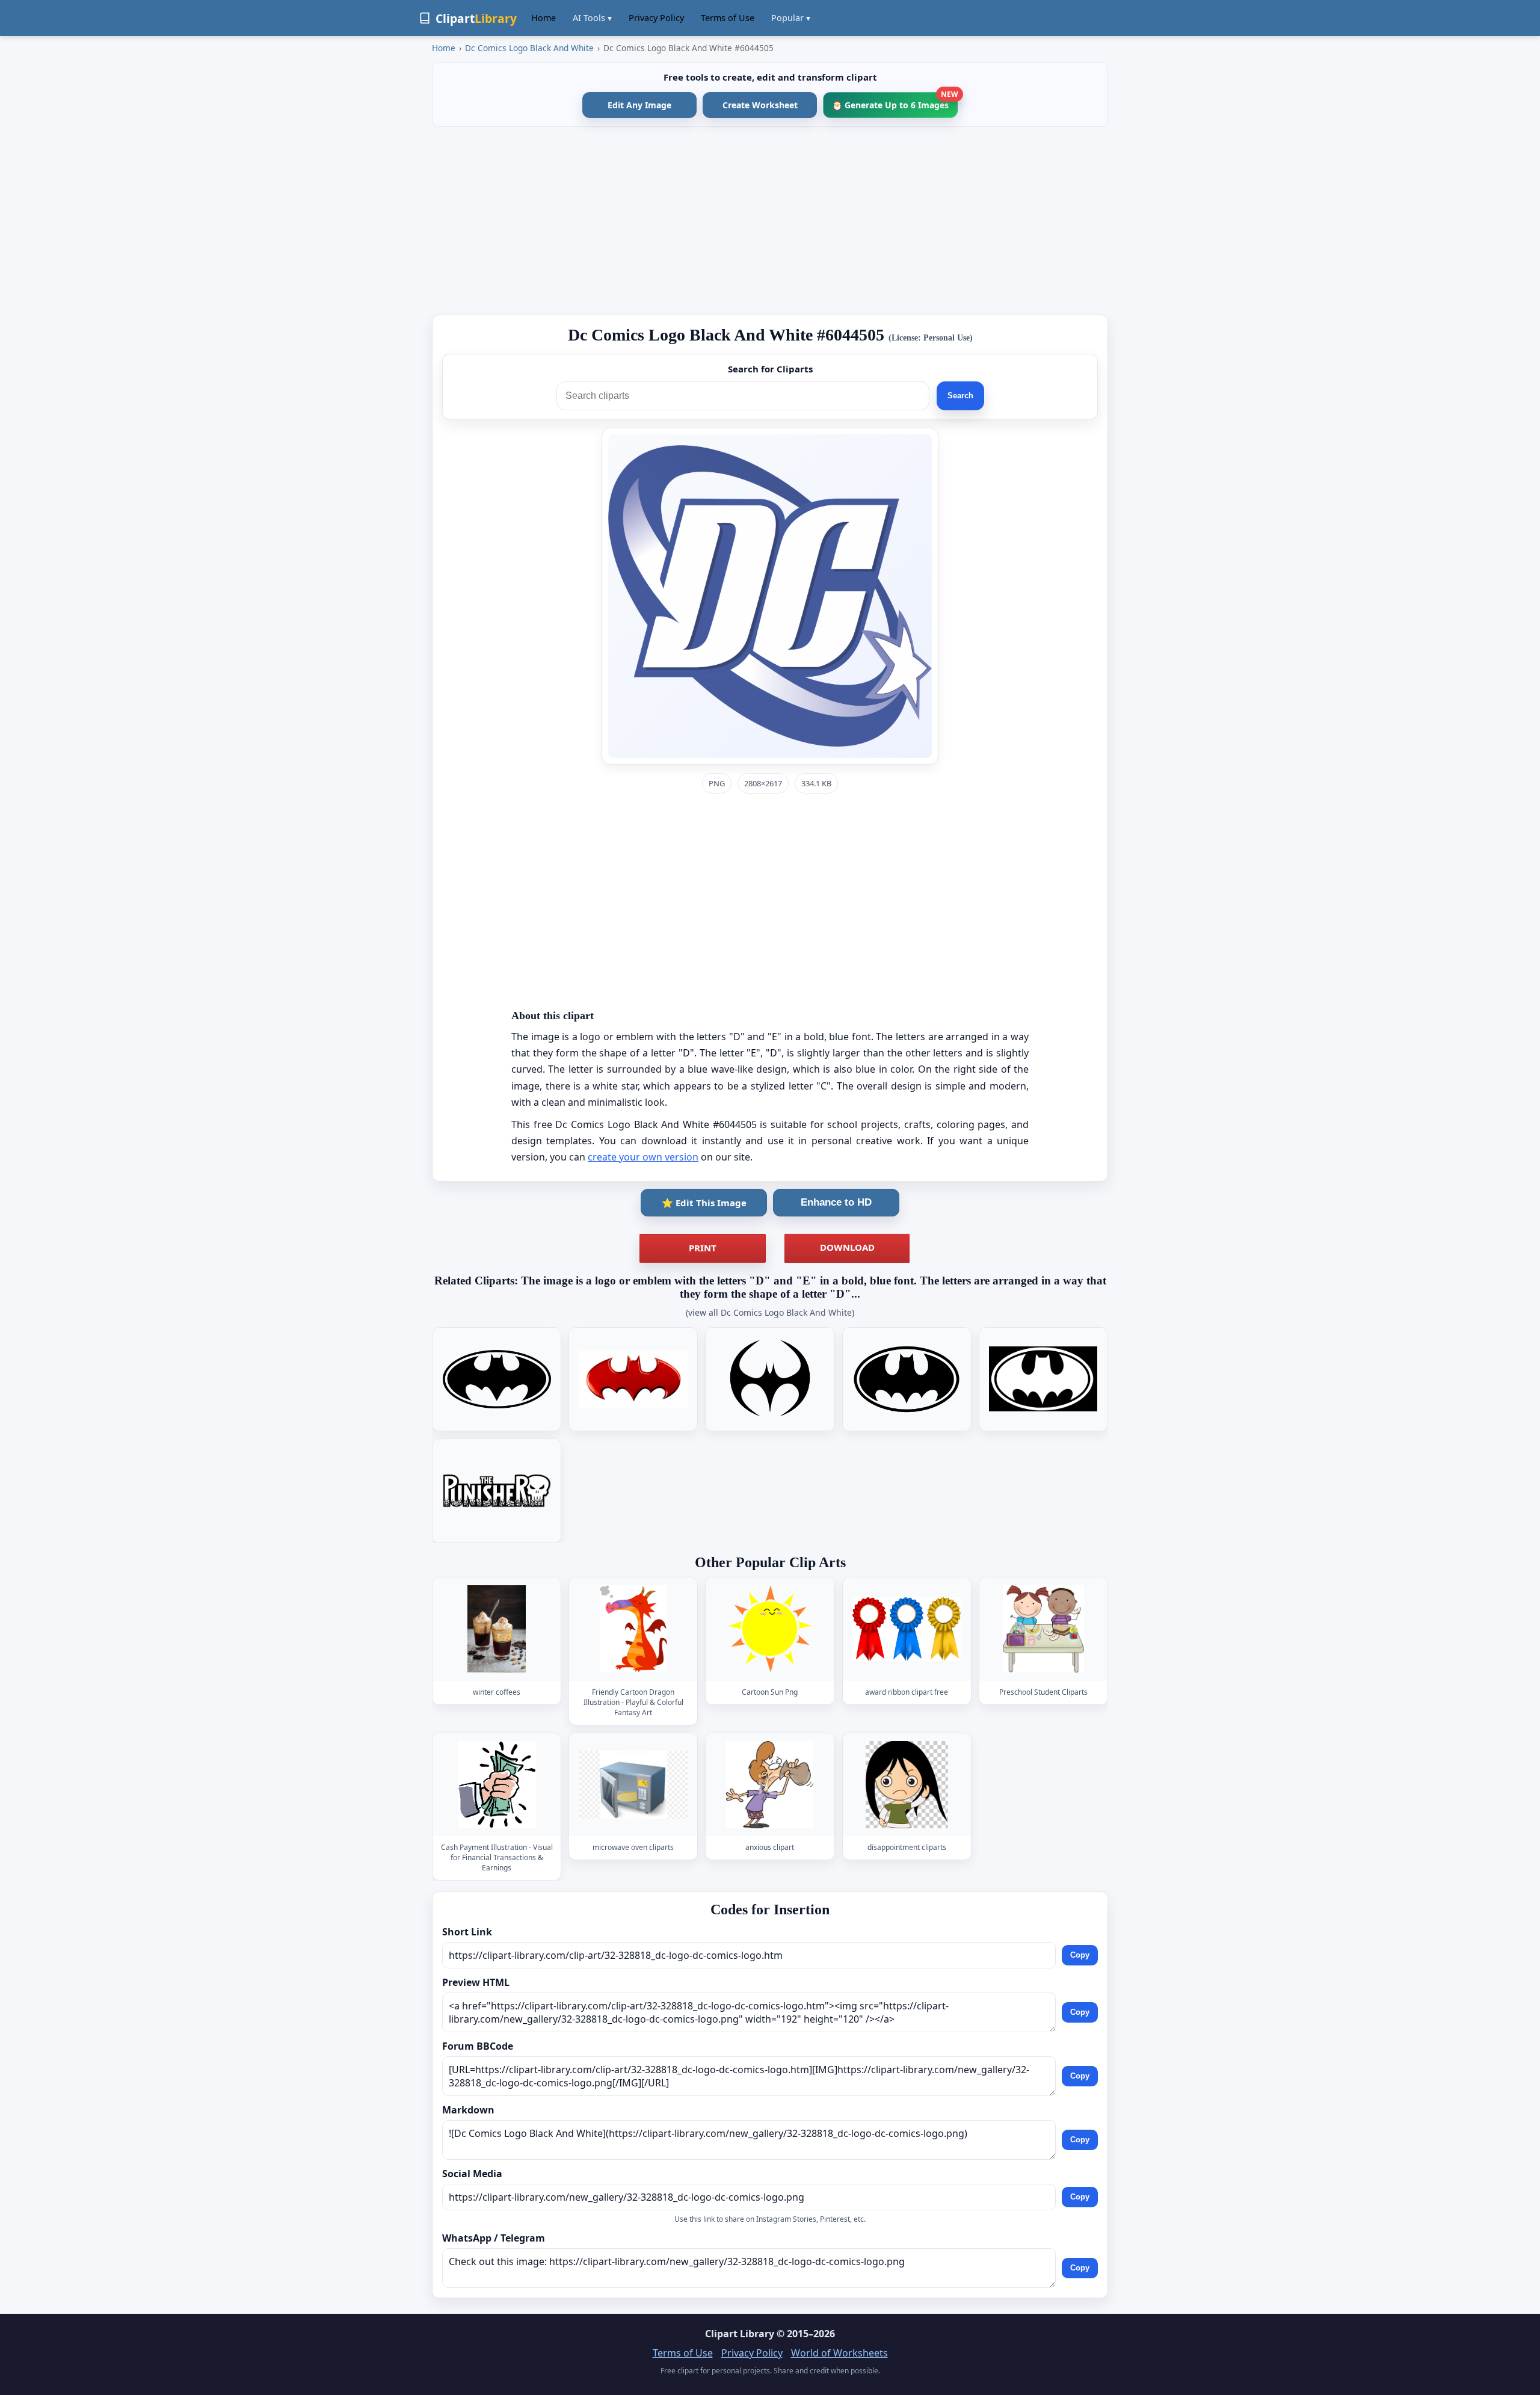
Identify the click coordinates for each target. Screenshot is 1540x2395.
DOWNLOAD (847, 1247)
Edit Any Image (639, 105)
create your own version (643, 1157)
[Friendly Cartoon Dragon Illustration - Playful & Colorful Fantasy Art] (633, 1629)
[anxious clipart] (770, 1785)
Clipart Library (740, 2334)
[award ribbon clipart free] (907, 1629)
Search (960, 396)
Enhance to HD (836, 1202)
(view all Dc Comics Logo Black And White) (770, 1312)
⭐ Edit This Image (704, 1203)
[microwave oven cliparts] (633, 1785)
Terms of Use (728, 18)
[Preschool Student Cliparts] (1043, 1629)
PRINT (703, 1248)
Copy (1080, 1955)
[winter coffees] (497, 1629)
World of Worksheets (839, 2353)
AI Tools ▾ (592, 18)
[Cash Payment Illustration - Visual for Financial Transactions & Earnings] (497, 1785)
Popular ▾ (791, 18)
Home (544, 18)
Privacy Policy (656, 18)
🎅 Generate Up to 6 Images (895, 101)
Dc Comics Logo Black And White (529, 48)
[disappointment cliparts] (907, 1785)
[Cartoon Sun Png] (770, 1629)
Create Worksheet (760, 105)
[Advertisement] (770, 221)
